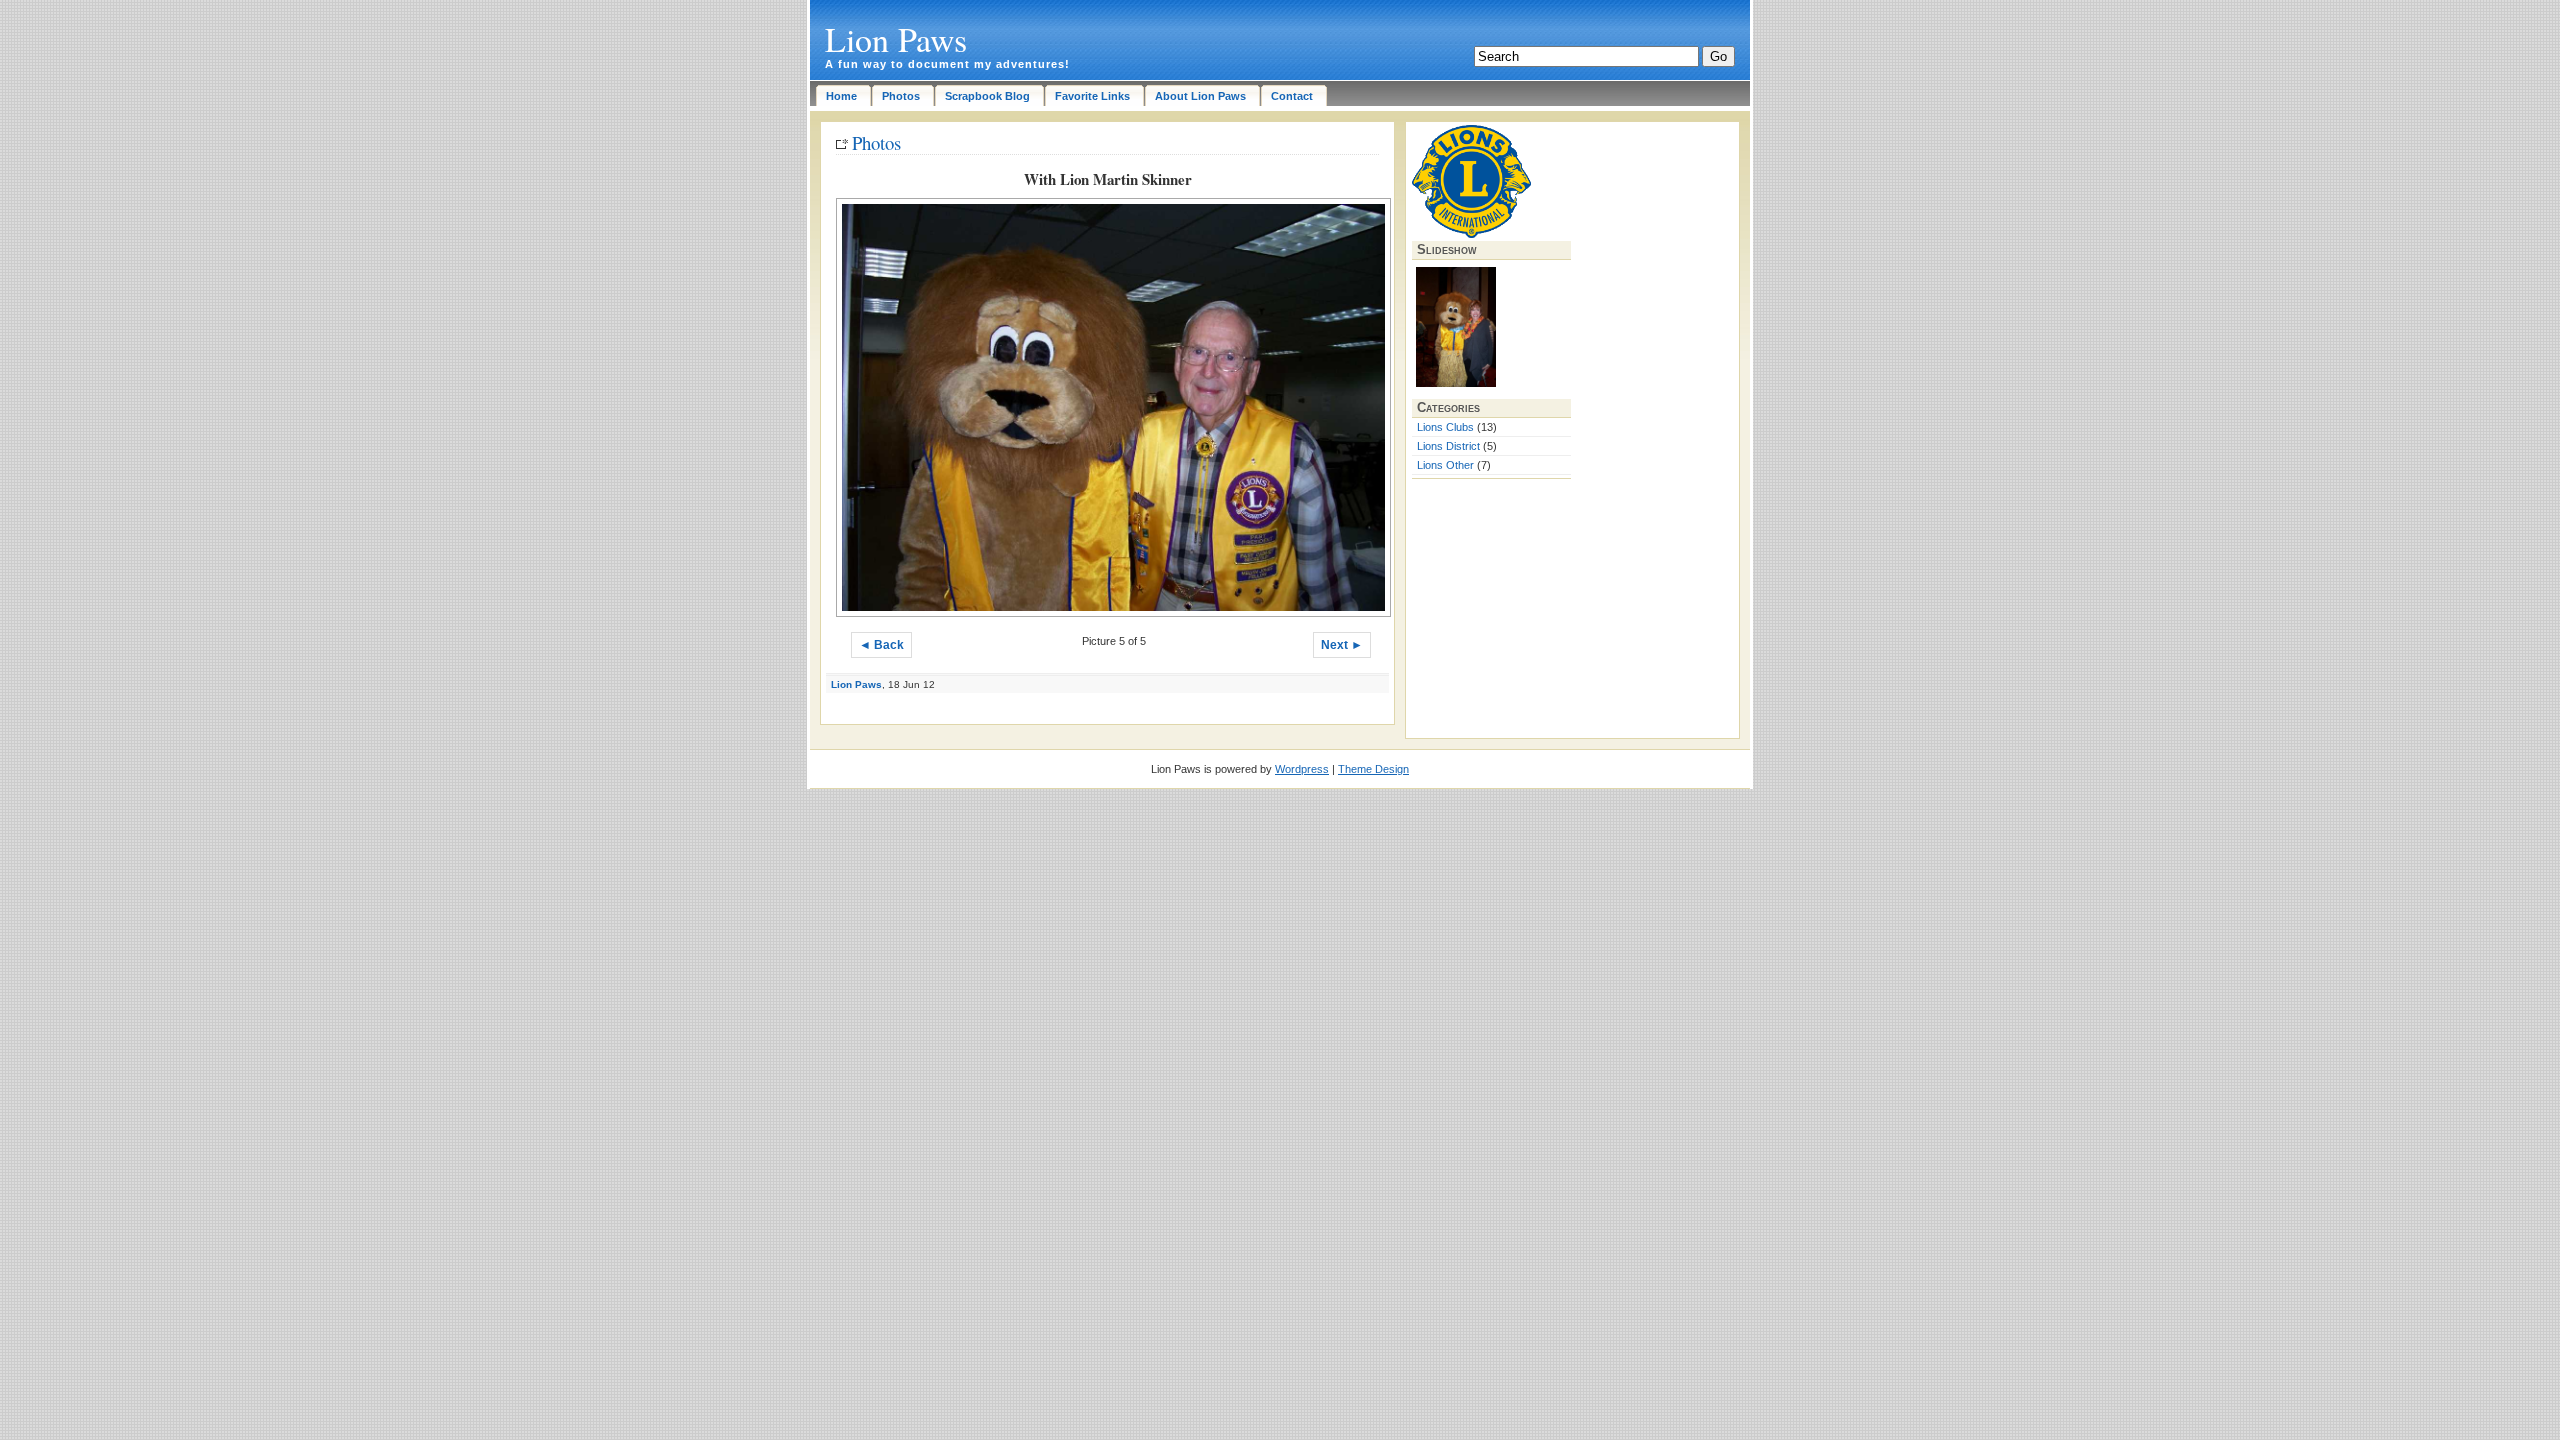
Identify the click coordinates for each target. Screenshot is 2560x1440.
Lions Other (1445, 465)
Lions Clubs (1445, 427)
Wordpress (1302, 769)
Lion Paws (896, 39)
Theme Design (1373, 769)
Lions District (1448, 446)
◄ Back (881, 645)
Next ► (1342, 645)
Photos (876, 142)
